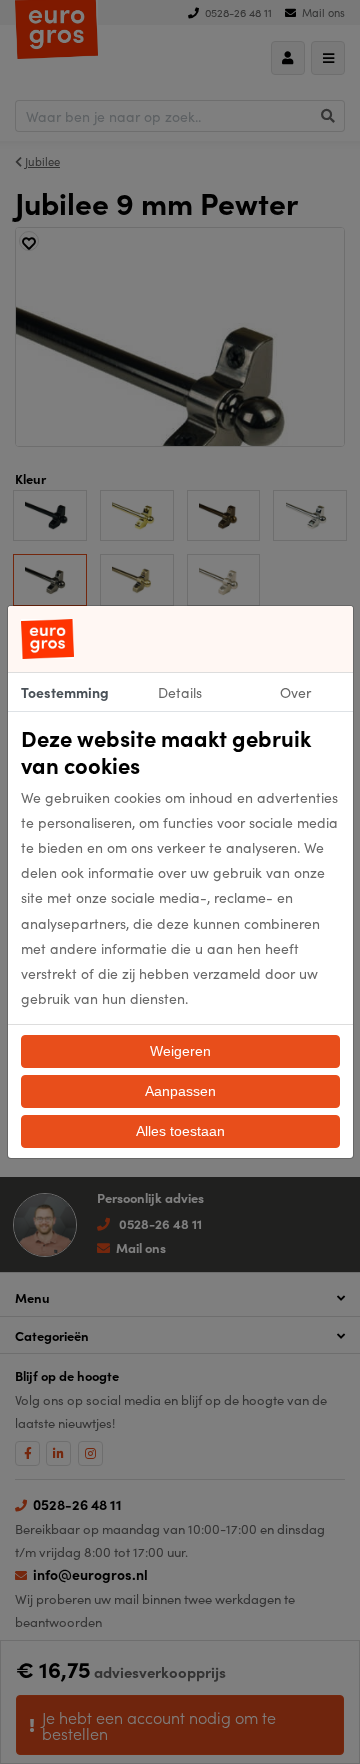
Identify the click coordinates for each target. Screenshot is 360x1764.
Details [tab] (180, 692)
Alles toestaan (180, 1131)
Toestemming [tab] (65, 692)
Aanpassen (180, 1091)
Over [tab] (295, 692)
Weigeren (180, 1051)
